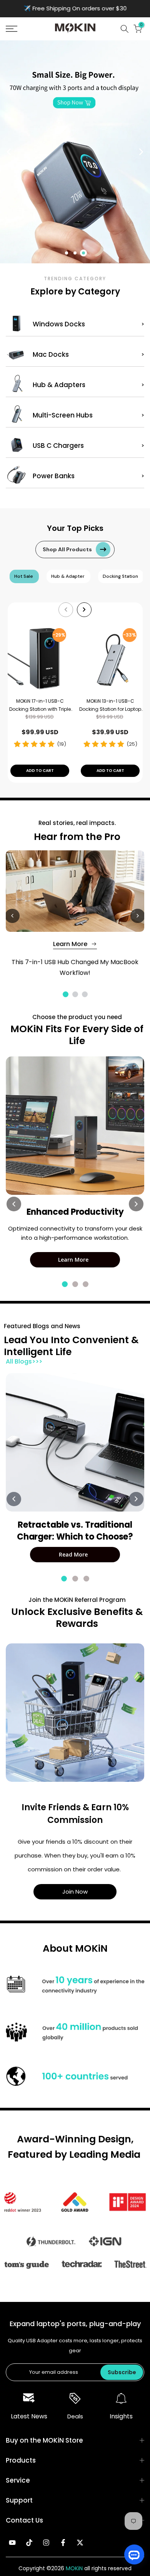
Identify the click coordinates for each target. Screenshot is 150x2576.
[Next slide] (141, 152)
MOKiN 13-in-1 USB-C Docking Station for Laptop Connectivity (110, 706)
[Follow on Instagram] (46, 2543)
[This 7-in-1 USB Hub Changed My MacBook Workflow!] (75, 891)
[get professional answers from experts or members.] (75, 1713)
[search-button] (125, 29)
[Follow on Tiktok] (29, 2543)
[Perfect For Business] (75, 1126)
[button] (21, 29)
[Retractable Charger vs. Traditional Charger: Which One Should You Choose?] (75, 1442)
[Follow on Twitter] (80, 2543)
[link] (29, 2398)
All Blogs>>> (24, 1361)
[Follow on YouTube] (12, 2543)
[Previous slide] (9, 152)
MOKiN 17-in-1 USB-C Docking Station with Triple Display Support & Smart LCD (40, 706)
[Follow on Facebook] (63, 2543)
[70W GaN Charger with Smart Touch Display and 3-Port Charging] (75, 152)
